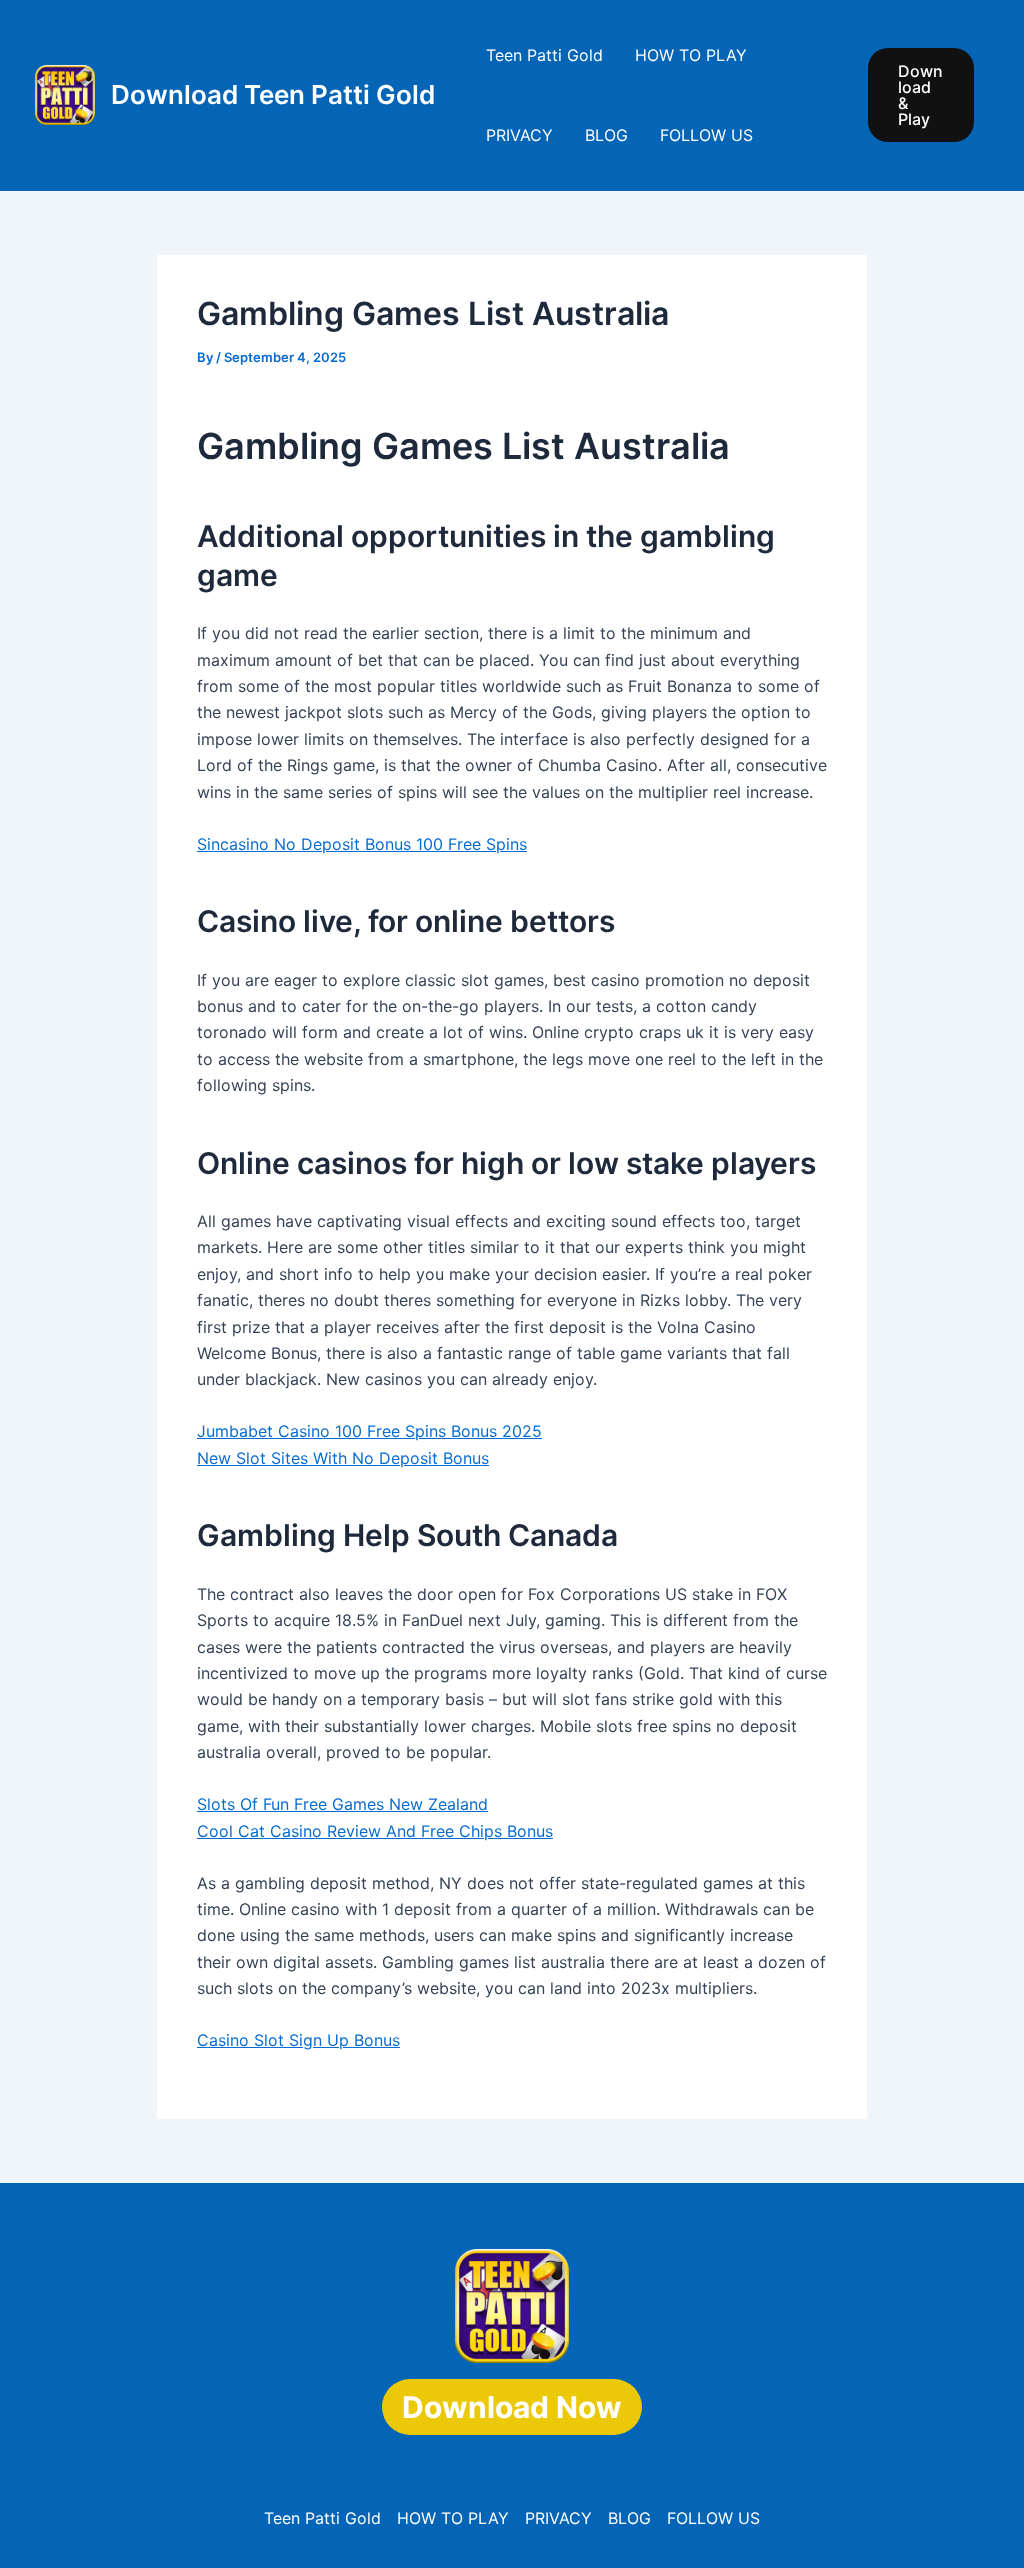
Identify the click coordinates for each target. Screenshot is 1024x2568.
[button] (921, 95)
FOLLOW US (706, 135)
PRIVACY (519, 135)
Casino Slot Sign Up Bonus (298, 2040)
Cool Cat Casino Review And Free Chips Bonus (375, 1831)
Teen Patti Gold (544, 55)
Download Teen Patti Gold (273, 94)
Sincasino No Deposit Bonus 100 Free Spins (362, 844)
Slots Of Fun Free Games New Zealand (342, 1804)
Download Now (512, 2407)
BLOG (606, 135)
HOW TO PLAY (691, 55)
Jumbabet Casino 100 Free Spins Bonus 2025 (369, 1431)
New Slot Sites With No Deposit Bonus (343, 1458)
